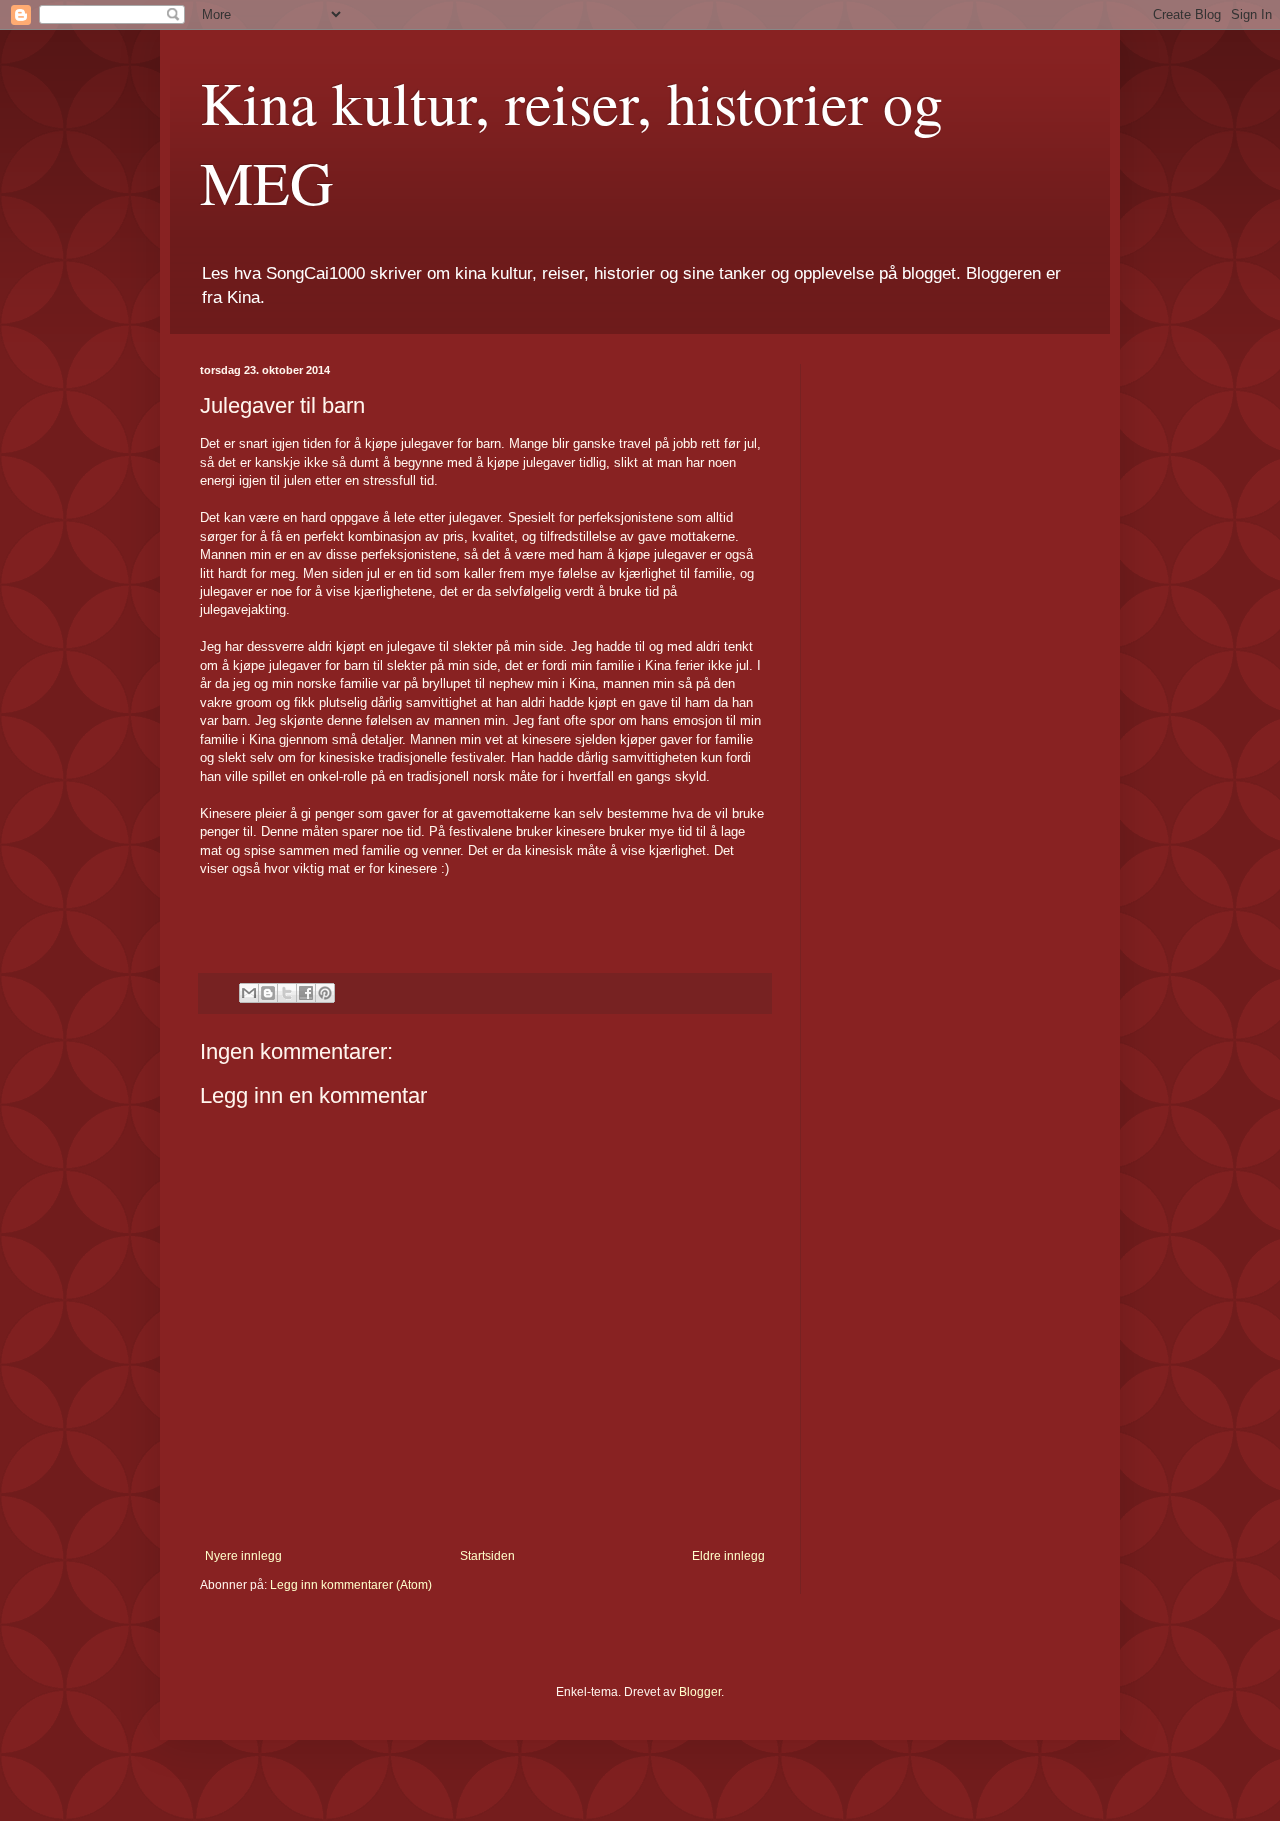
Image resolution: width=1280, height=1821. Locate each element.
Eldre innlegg (728, 1556)
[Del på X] (287, 993)
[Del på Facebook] (306, 993)
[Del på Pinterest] (325, 993)
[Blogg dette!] (268, 993)
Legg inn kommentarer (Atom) (351, 1585)
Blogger (700, 1692)
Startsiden (487, 1556)
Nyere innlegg (243, 1556)
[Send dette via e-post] (249, 993)
